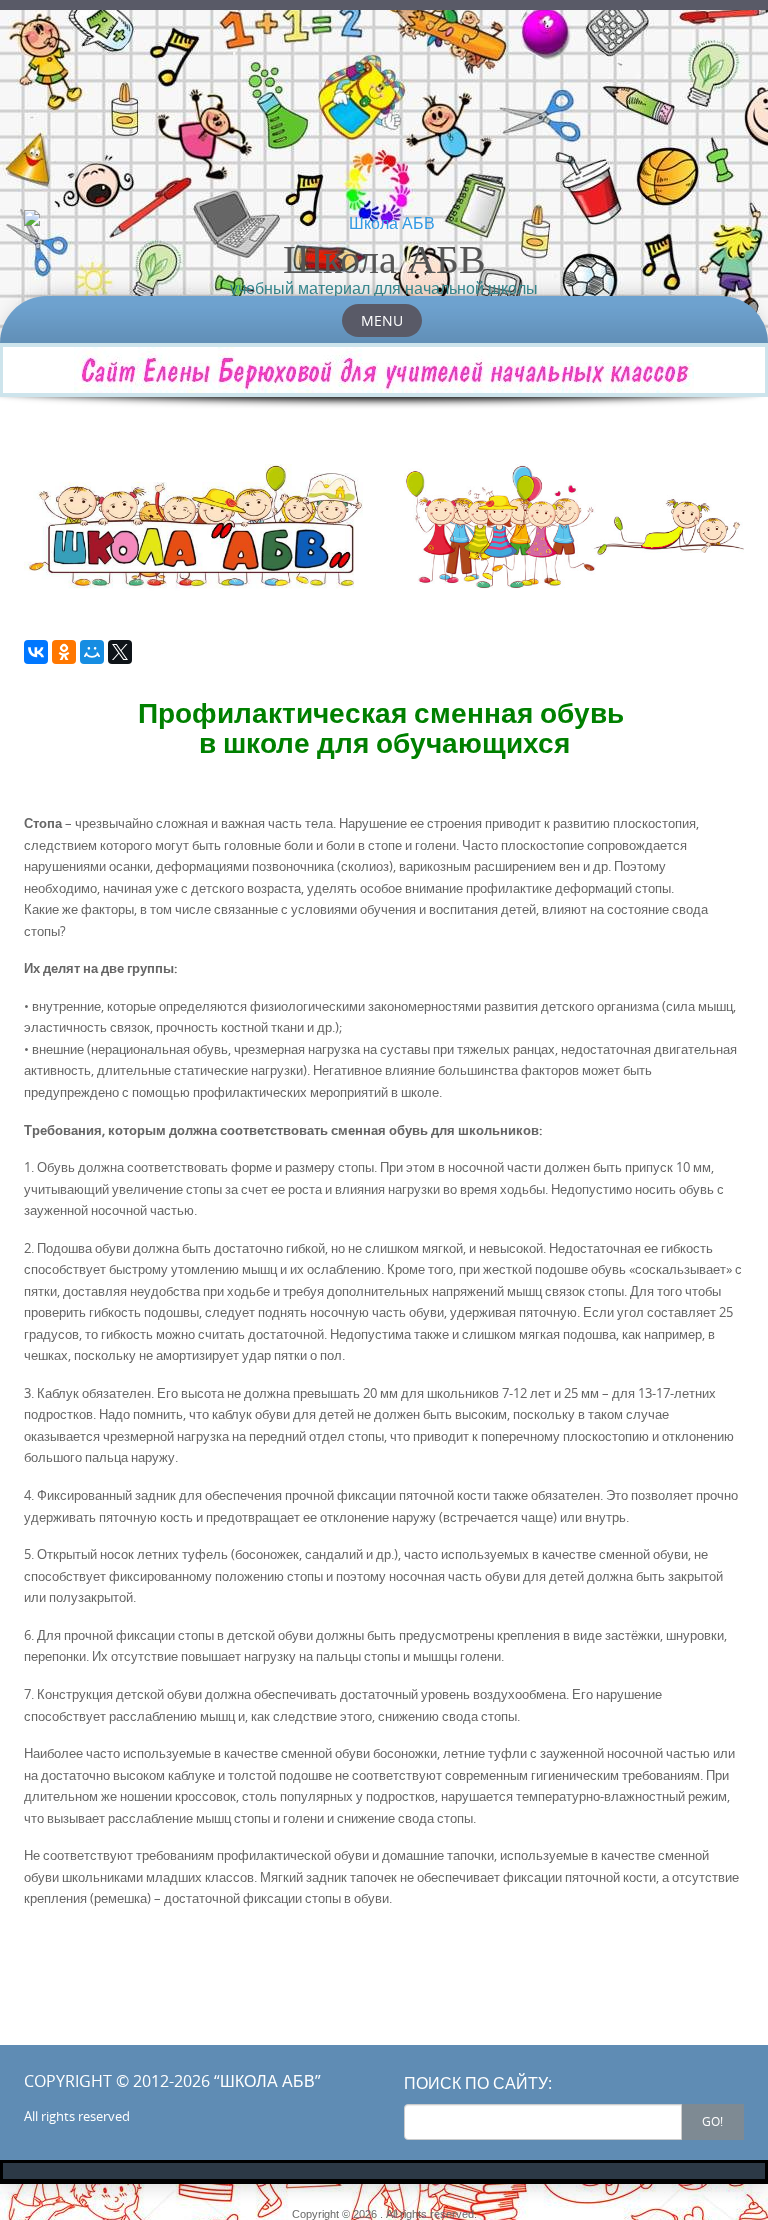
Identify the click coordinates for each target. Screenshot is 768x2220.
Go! (712, 2121)
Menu (382, 320)
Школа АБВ (384, 258)
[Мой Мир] (92, 652)
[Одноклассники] (64, 652)
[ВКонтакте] (36, 652)
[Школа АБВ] (384, 223)
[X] (120, 652)
